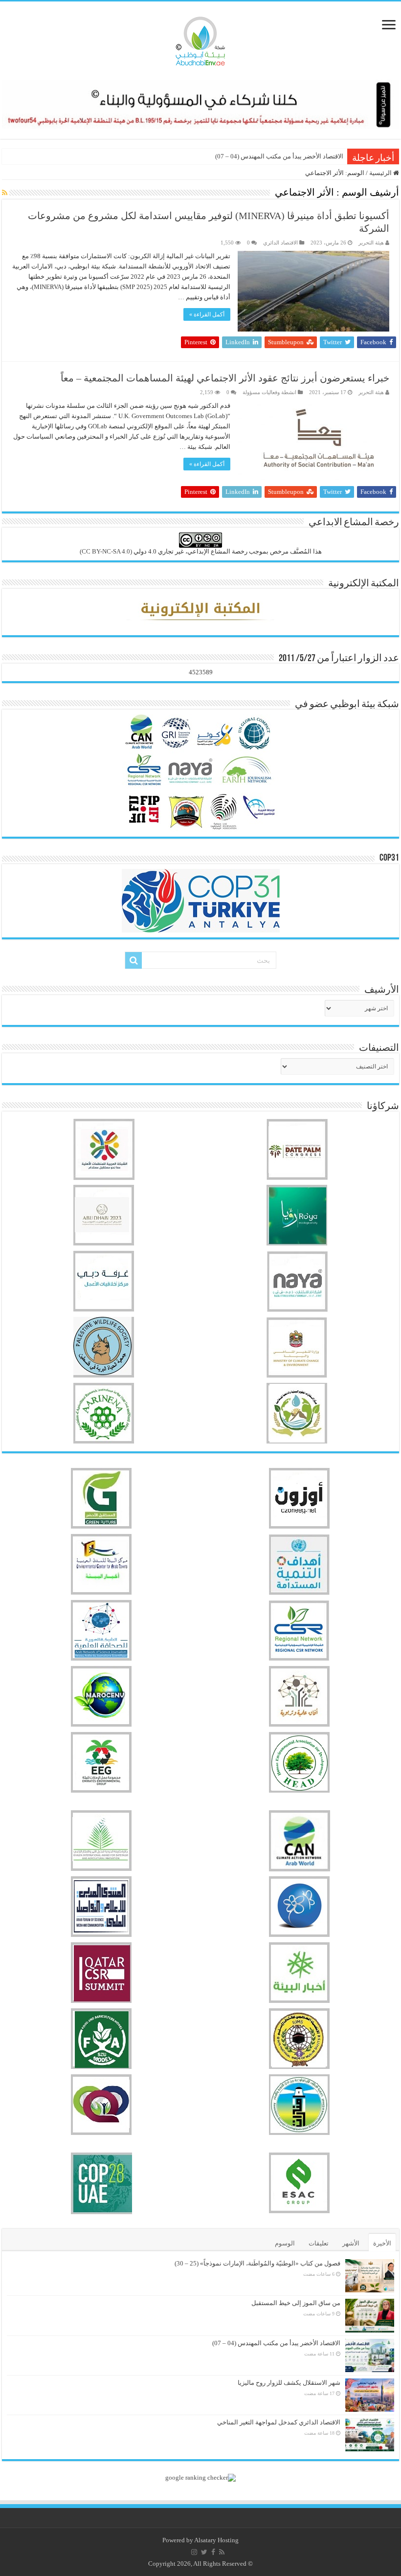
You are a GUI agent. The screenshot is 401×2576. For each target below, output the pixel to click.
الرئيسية (381, 173)
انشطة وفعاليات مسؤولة (269, 392)
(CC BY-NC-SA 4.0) (106, 551)
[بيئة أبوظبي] (200, 39)
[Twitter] (204, 2552)
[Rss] (222, 2552)
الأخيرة (382, 2243)
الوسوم (285, 2243)
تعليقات (319, 2243)
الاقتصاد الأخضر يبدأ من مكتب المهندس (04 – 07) (279, 156)
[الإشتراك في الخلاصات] (5, 193)
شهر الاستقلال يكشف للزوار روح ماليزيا (289, 2383)
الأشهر (351, 2243)
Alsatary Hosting (216, 2540)
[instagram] (194, 2552)
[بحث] (134, 960)
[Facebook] (213, 2552)
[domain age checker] (200, 2477)
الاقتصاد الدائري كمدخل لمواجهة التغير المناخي (279, 2422)
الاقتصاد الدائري (280, 243)
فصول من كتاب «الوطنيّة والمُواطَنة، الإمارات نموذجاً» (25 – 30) (257, 2263)
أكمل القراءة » (207, 314)
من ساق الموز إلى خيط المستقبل (296, 2303)
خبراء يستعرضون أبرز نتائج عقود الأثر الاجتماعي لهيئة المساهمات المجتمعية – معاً (225, 378)
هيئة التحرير (371, 243)
